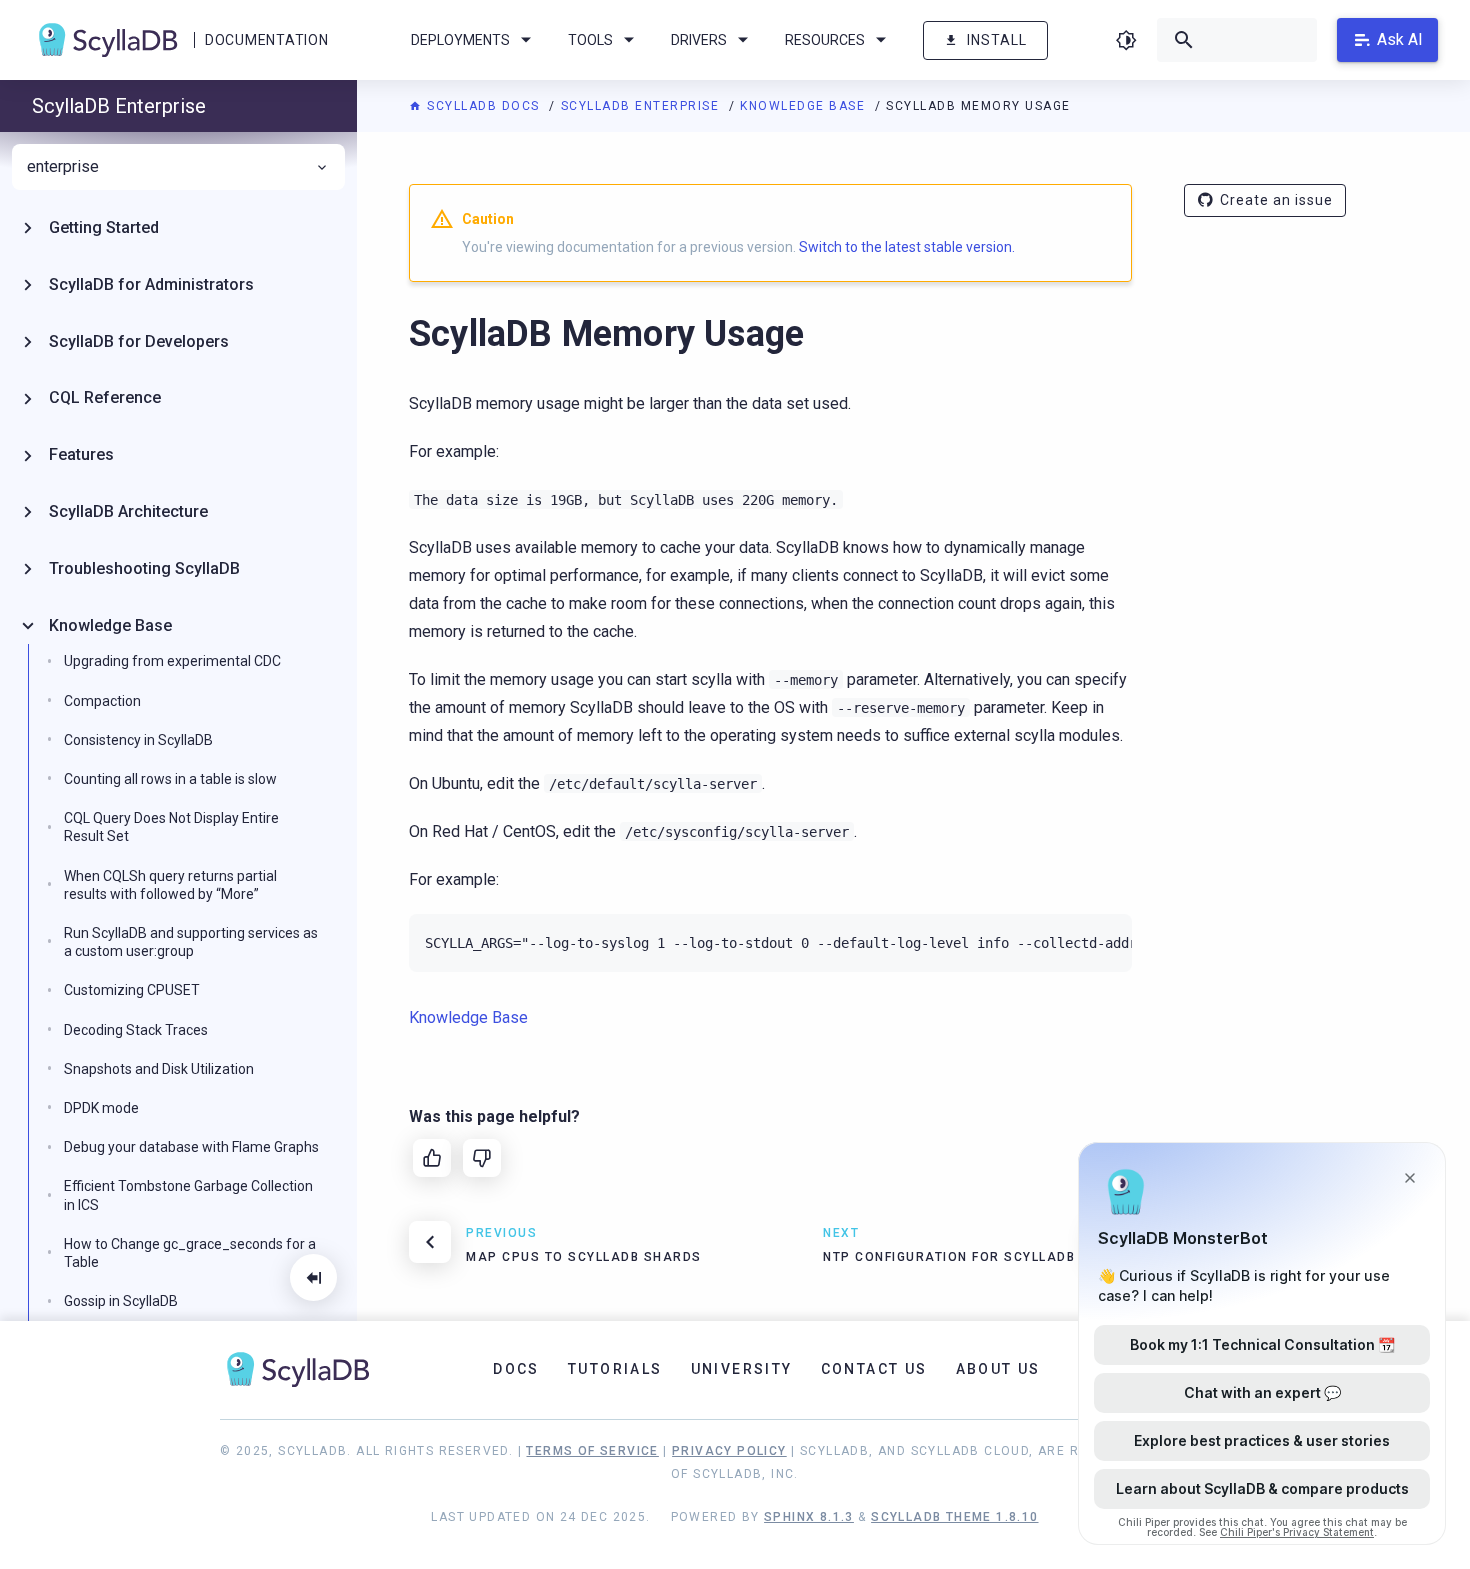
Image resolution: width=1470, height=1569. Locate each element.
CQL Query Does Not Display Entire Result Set (171, 827)
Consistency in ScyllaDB (138, 740)
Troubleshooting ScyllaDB (144, 568)
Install (997, 40)
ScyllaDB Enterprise (642, 106)
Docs (516, 1369)
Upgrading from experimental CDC (172, 661)
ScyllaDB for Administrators (151, 284)
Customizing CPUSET (132, 990)
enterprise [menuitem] (63, 167)
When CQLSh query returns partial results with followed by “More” (170, 885)
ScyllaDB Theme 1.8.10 (954, 1517)
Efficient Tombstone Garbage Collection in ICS (188, 1195)
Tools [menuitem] (590, 40)
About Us (998, 1369)
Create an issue (1276, 200)
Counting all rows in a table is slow (170, 779)
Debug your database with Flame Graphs (191, 1147)
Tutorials (615, 1369)
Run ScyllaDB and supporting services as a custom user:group (191, 942)
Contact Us (874, 1369)
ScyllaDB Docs (483, 106)
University (742, 1369)
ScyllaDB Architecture (128, 511)
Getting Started (104, 227)
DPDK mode (101, 1108)
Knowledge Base (805, 106)
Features (81, 454)
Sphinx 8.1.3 (809, 1517)
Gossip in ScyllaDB (121, 1301)
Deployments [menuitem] (460, 40)
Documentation (266, 40)
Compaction (102, 701)
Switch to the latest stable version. (907, 247)
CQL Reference (105, 397)
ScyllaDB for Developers (139, 341)
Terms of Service (592, 1451)
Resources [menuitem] (825, 40)
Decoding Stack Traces (136, 1030)
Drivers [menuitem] (699, 40)
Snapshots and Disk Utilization (159, 1069)
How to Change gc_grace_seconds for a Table (190, 1253)
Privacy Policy (729, 1451)
